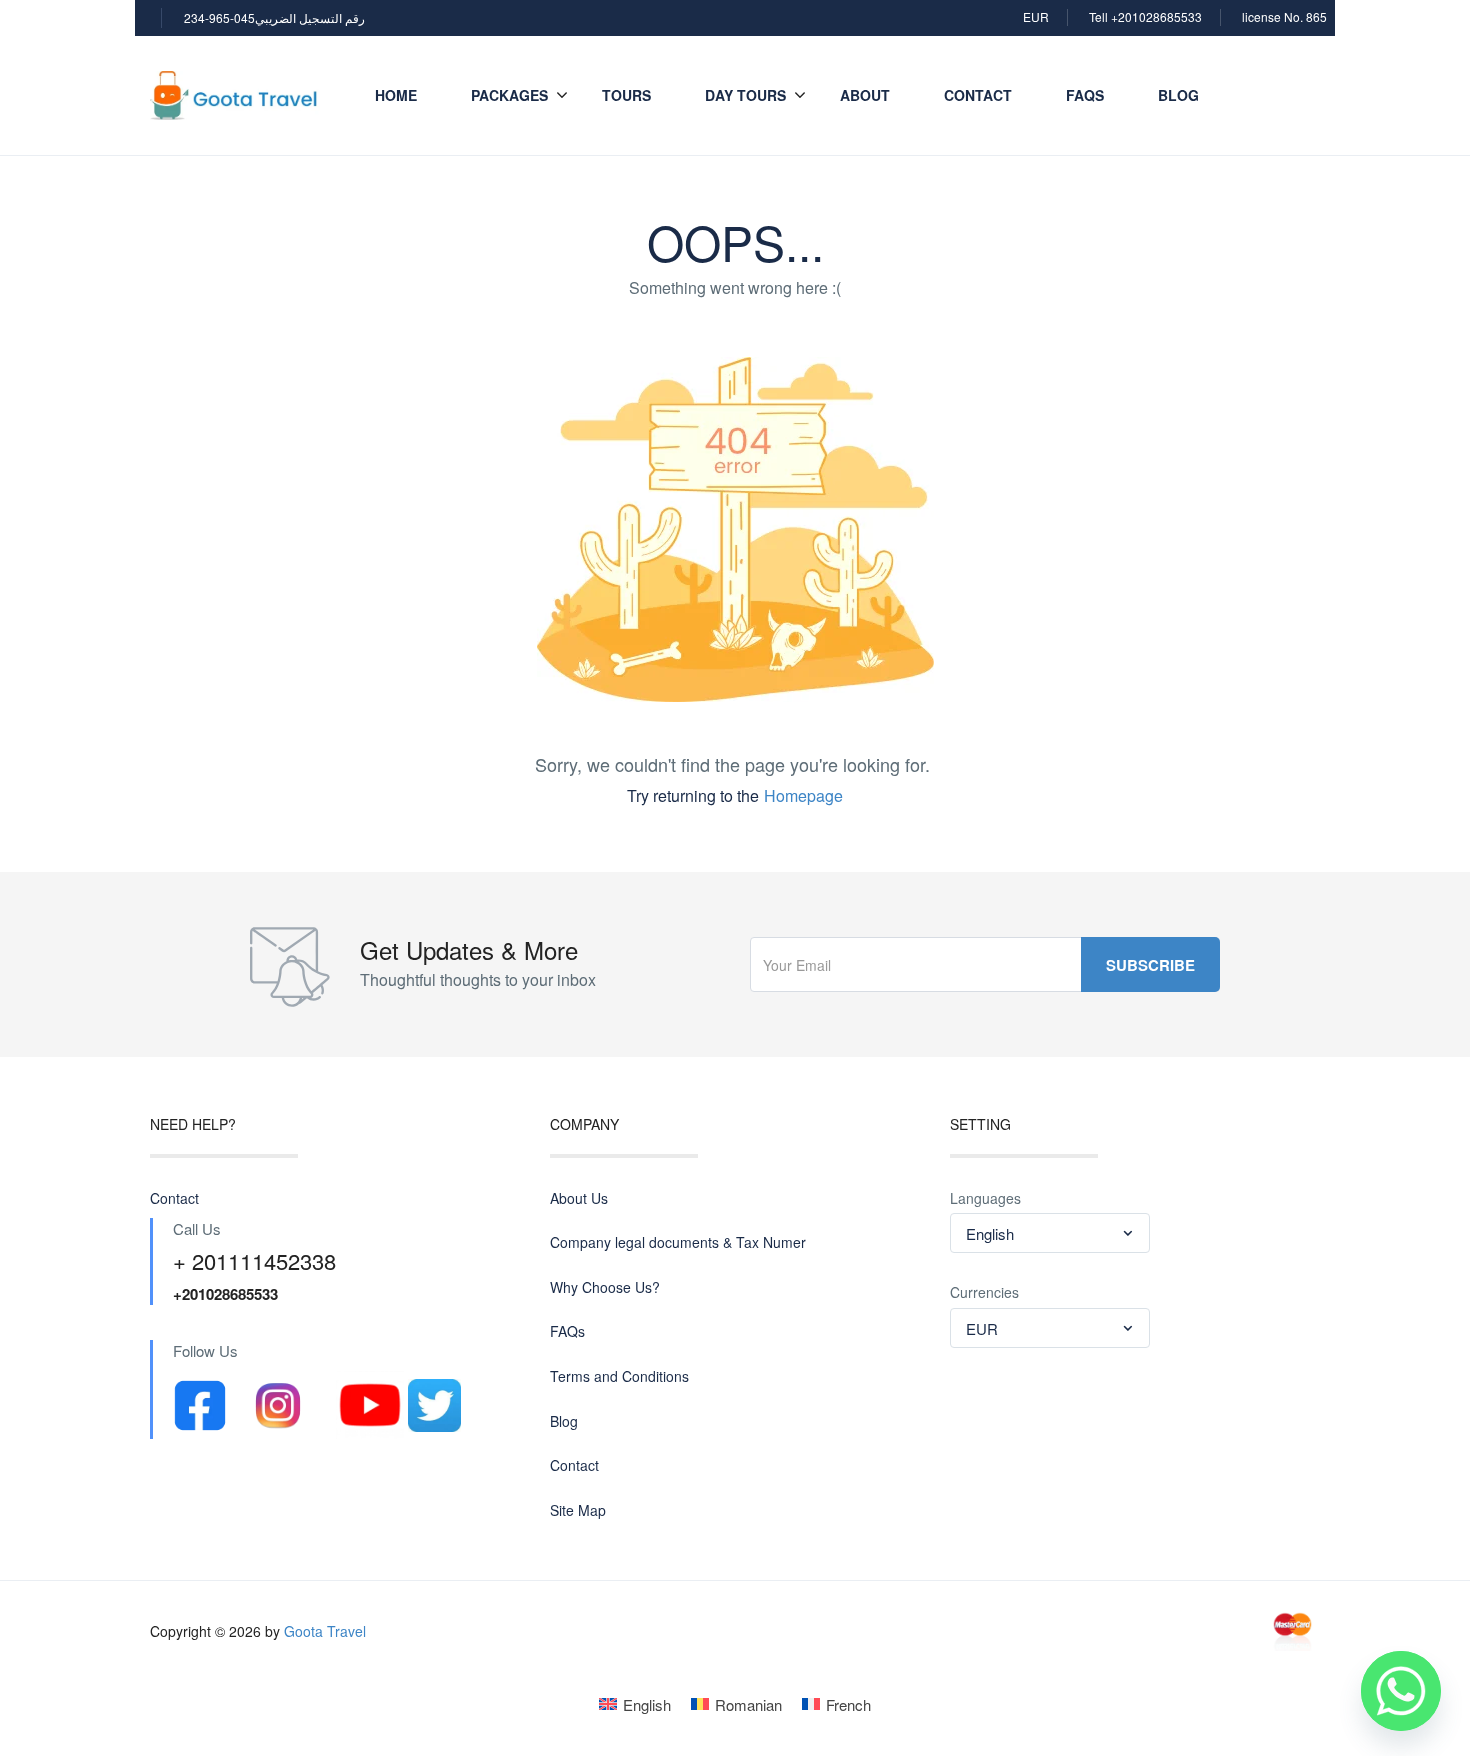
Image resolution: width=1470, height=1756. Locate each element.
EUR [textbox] (982, 1328)
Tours (626, 95)
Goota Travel (325, 1631)
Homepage (803, 795)
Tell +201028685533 (1145, 16)
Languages (985, 1198)
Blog (1178, 95)
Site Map (578, 1510)
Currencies (984, 1292)
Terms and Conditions (619, 1376)
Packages (509, 95)
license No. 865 (1284, 16)
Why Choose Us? (605, 1287)
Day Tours (745, 95)
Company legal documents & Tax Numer (678, 1242)
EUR (1036, 16)
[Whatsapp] (1401, 1691)
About (865, 95)
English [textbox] (990, 1233)
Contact (978, 95)
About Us (579, 1198)
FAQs (1085, 95)
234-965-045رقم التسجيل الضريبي (274, 17)
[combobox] (1050, 1233)
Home (396, 95)
